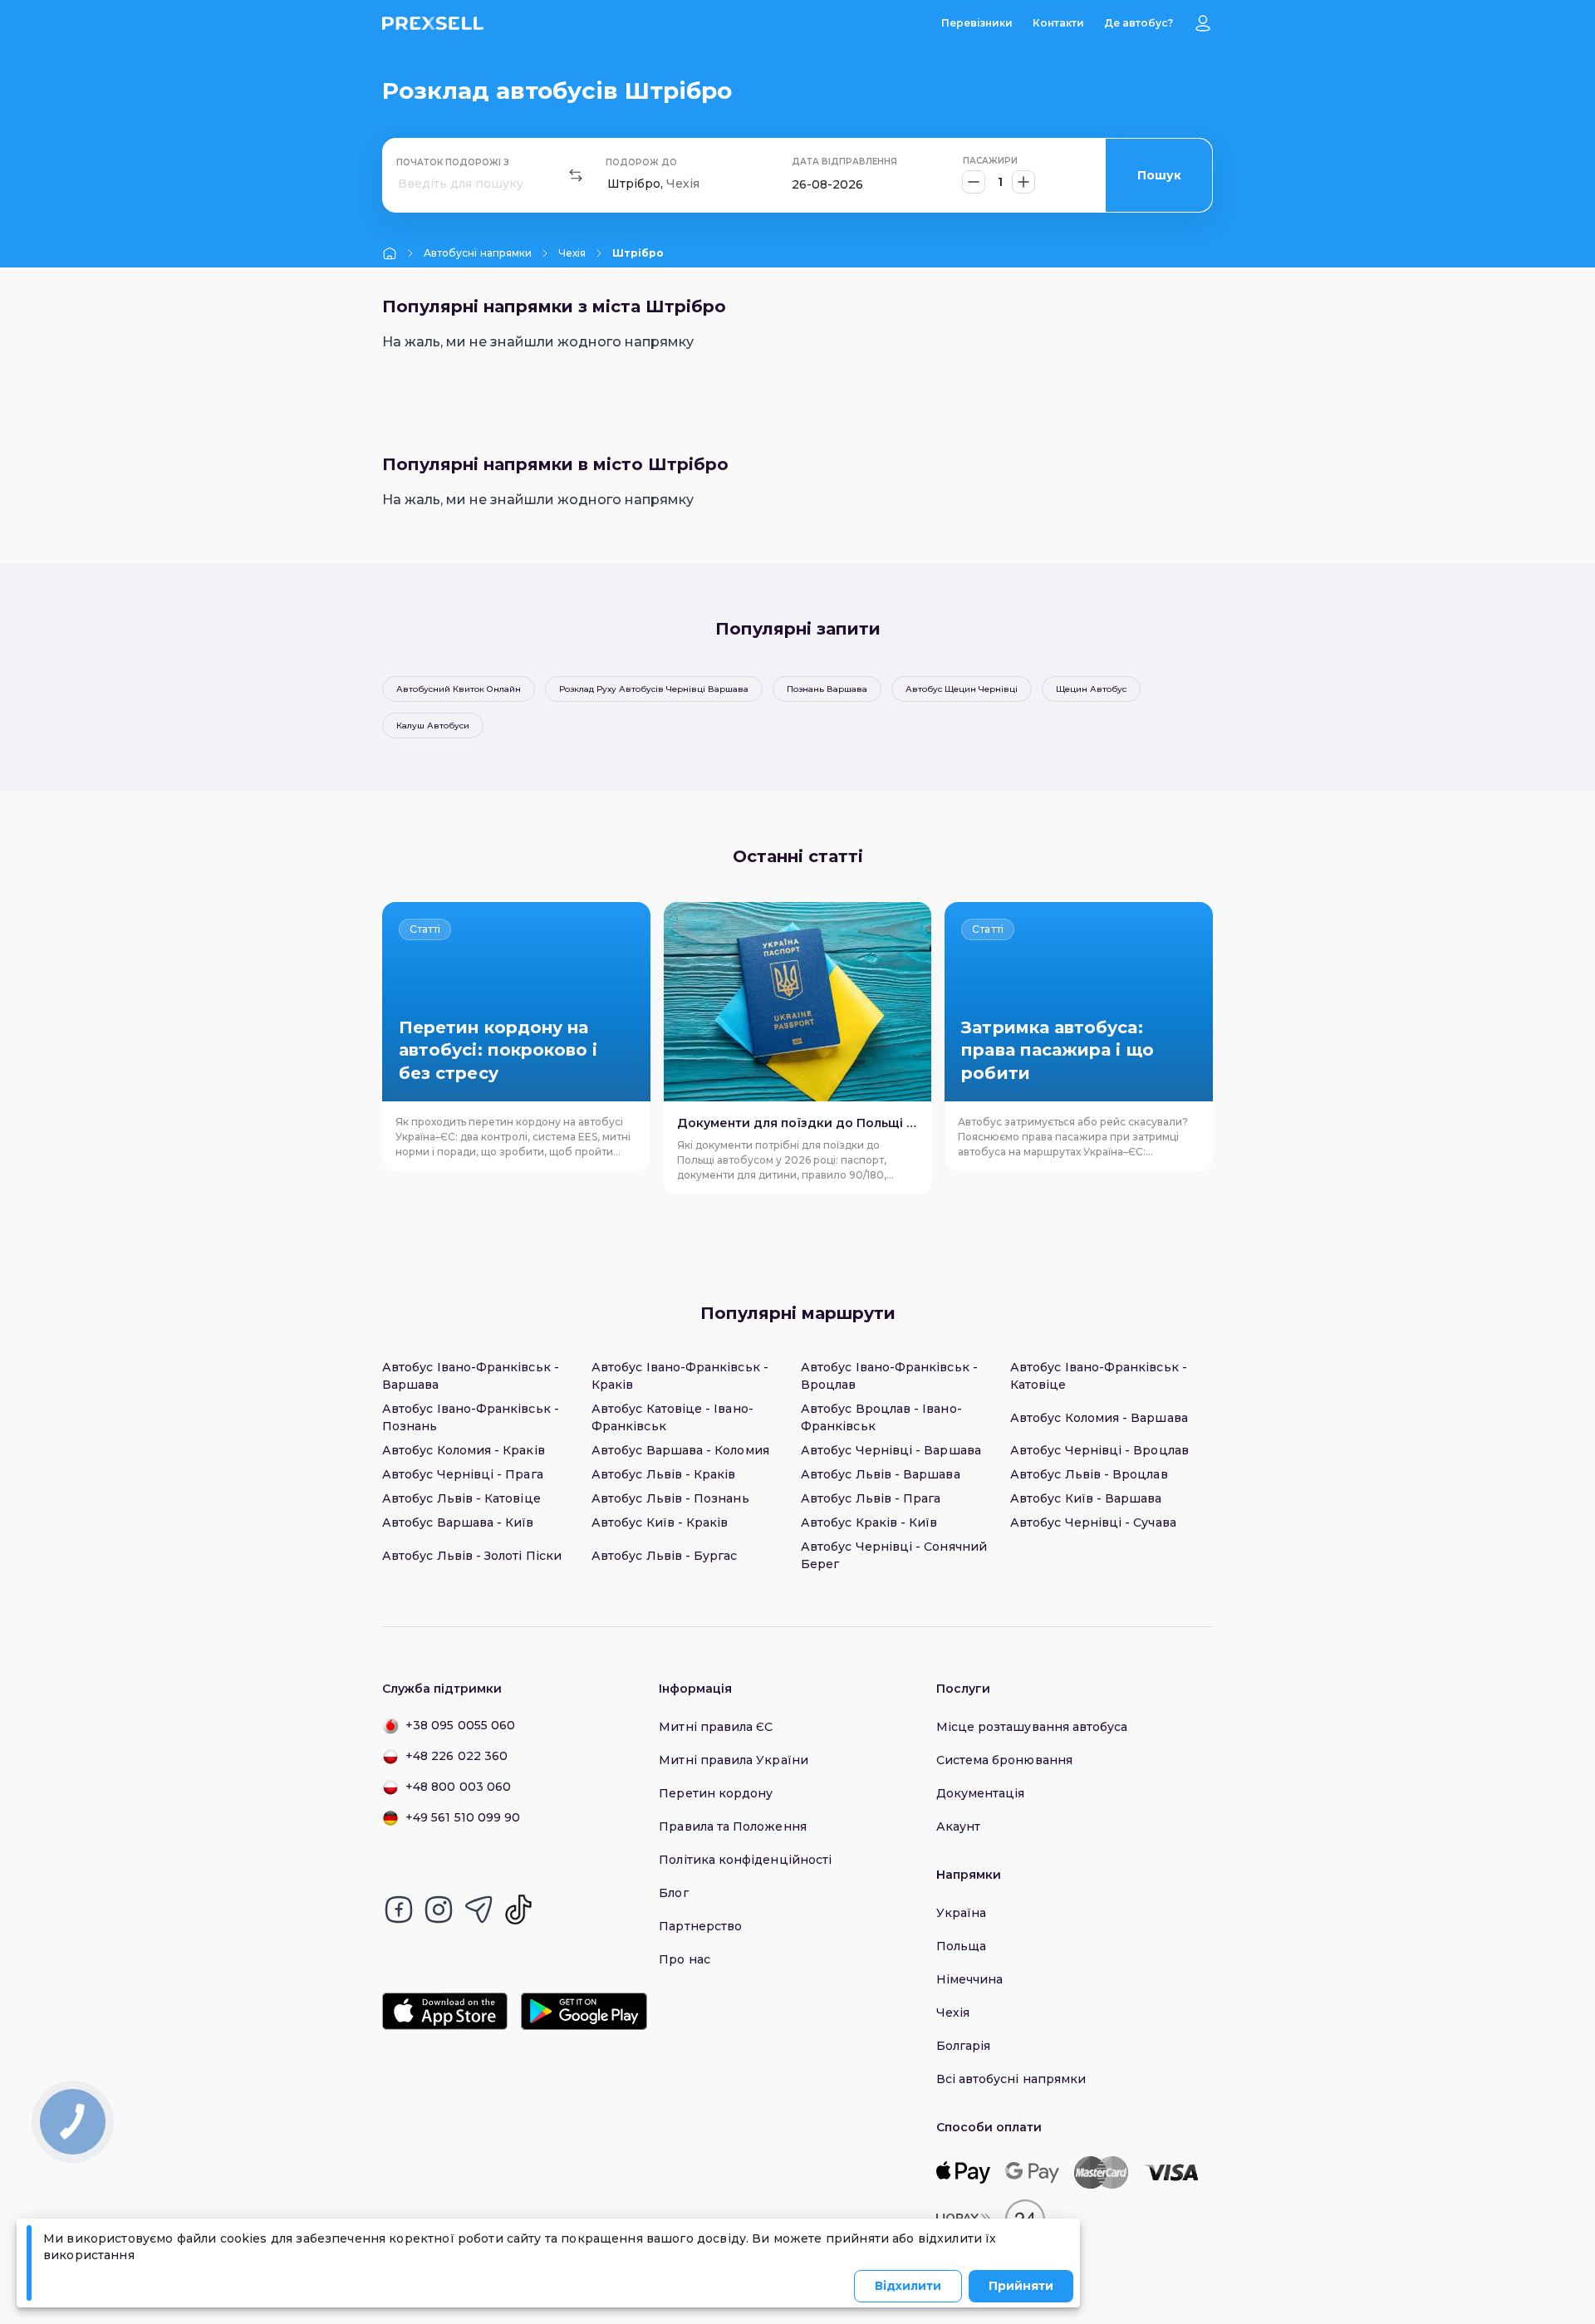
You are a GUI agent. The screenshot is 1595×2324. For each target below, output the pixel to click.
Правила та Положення (732, 1826)
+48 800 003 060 (458, 1787)
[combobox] (400, 184)
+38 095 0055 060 (460, 1725)
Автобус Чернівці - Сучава (1093, 1522)
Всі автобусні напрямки (1011, 2079)
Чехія (572, 253)
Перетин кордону (716, 1793)
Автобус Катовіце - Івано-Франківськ (672, 1417)
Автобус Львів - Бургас (665, 1556)
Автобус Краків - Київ (869, 1522)
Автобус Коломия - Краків (464, 1450)
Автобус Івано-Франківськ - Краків (680, 1376)
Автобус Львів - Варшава (881, 1474)
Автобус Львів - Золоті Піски (472, 1556)
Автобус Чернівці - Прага (463, 1474)
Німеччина (970, 1979)
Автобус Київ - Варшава (1086, 1498)
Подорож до (641, 162)
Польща (961, 1946)
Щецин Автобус (1091, 689)
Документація (981, 1793)
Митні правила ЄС (716, 1727)
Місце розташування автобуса (1032, 1727)
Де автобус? (1139, 23)
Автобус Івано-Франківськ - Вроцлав (889, 1376)
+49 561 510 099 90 (463, 1817)
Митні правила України (733, 1760)
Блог (673, 1893)
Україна (962, 1913)
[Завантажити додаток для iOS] (445, 2011)
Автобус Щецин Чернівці (962, 689)
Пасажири (990, 161)
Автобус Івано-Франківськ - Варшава (471, 1376)
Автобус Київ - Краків (660, 1522)
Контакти (1058, 23)
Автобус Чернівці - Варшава (891, 1450)
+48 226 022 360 (456, 1756)
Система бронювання (1004, 1760)
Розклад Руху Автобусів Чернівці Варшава (654, 689)
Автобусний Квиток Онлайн (459, 689)
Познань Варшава (827, 689)
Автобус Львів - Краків (664, 1474)
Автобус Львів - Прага (871, 1498)
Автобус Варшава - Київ (458, 1522)
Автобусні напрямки (478, 253)
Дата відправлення (844, 162)
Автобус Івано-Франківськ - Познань (471, 1417)
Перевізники (977, 23)
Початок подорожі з (453, 162)
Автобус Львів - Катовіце (461, 1498)
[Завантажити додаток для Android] (584, 2011)
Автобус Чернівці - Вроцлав (1099, 1450)
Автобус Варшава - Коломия (680, 1450)
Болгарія (964, 2046)
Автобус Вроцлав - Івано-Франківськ (881, 1417)
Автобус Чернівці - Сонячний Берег (894, 1555)
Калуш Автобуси (433, 726)
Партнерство (700, 1926)
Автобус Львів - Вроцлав (1089, 1474)
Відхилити (908, 2286)
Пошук (1159, 175)
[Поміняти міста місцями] (576, 175)
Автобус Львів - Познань (670, 1498)
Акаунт (958, 1826)
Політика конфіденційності (745, 1860)
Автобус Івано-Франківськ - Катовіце (1099, 1376)
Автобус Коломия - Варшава (1099, 1418)
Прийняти (1021, 2286)
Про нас (685, 1959)
